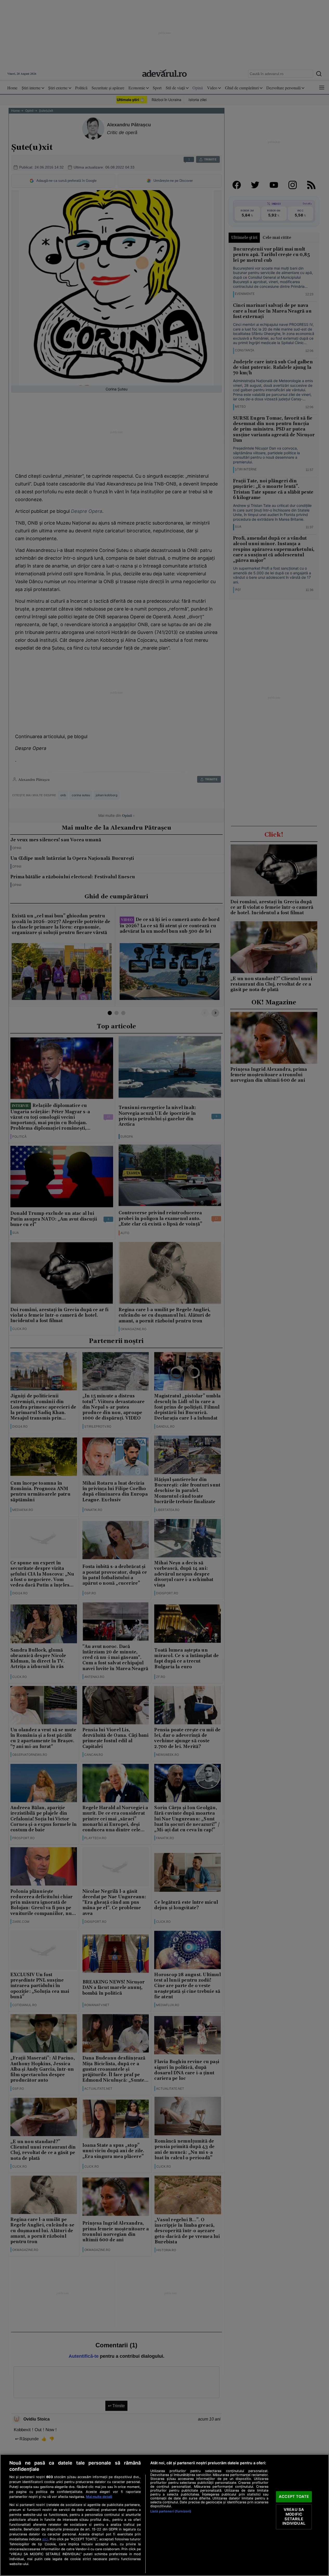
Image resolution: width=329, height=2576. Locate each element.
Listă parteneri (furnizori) (171, 2511)
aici (45, 2539)
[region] (164, 2515)
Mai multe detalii (99, 2497)
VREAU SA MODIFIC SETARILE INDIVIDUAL (294, 2517)
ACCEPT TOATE (294, 2497)
